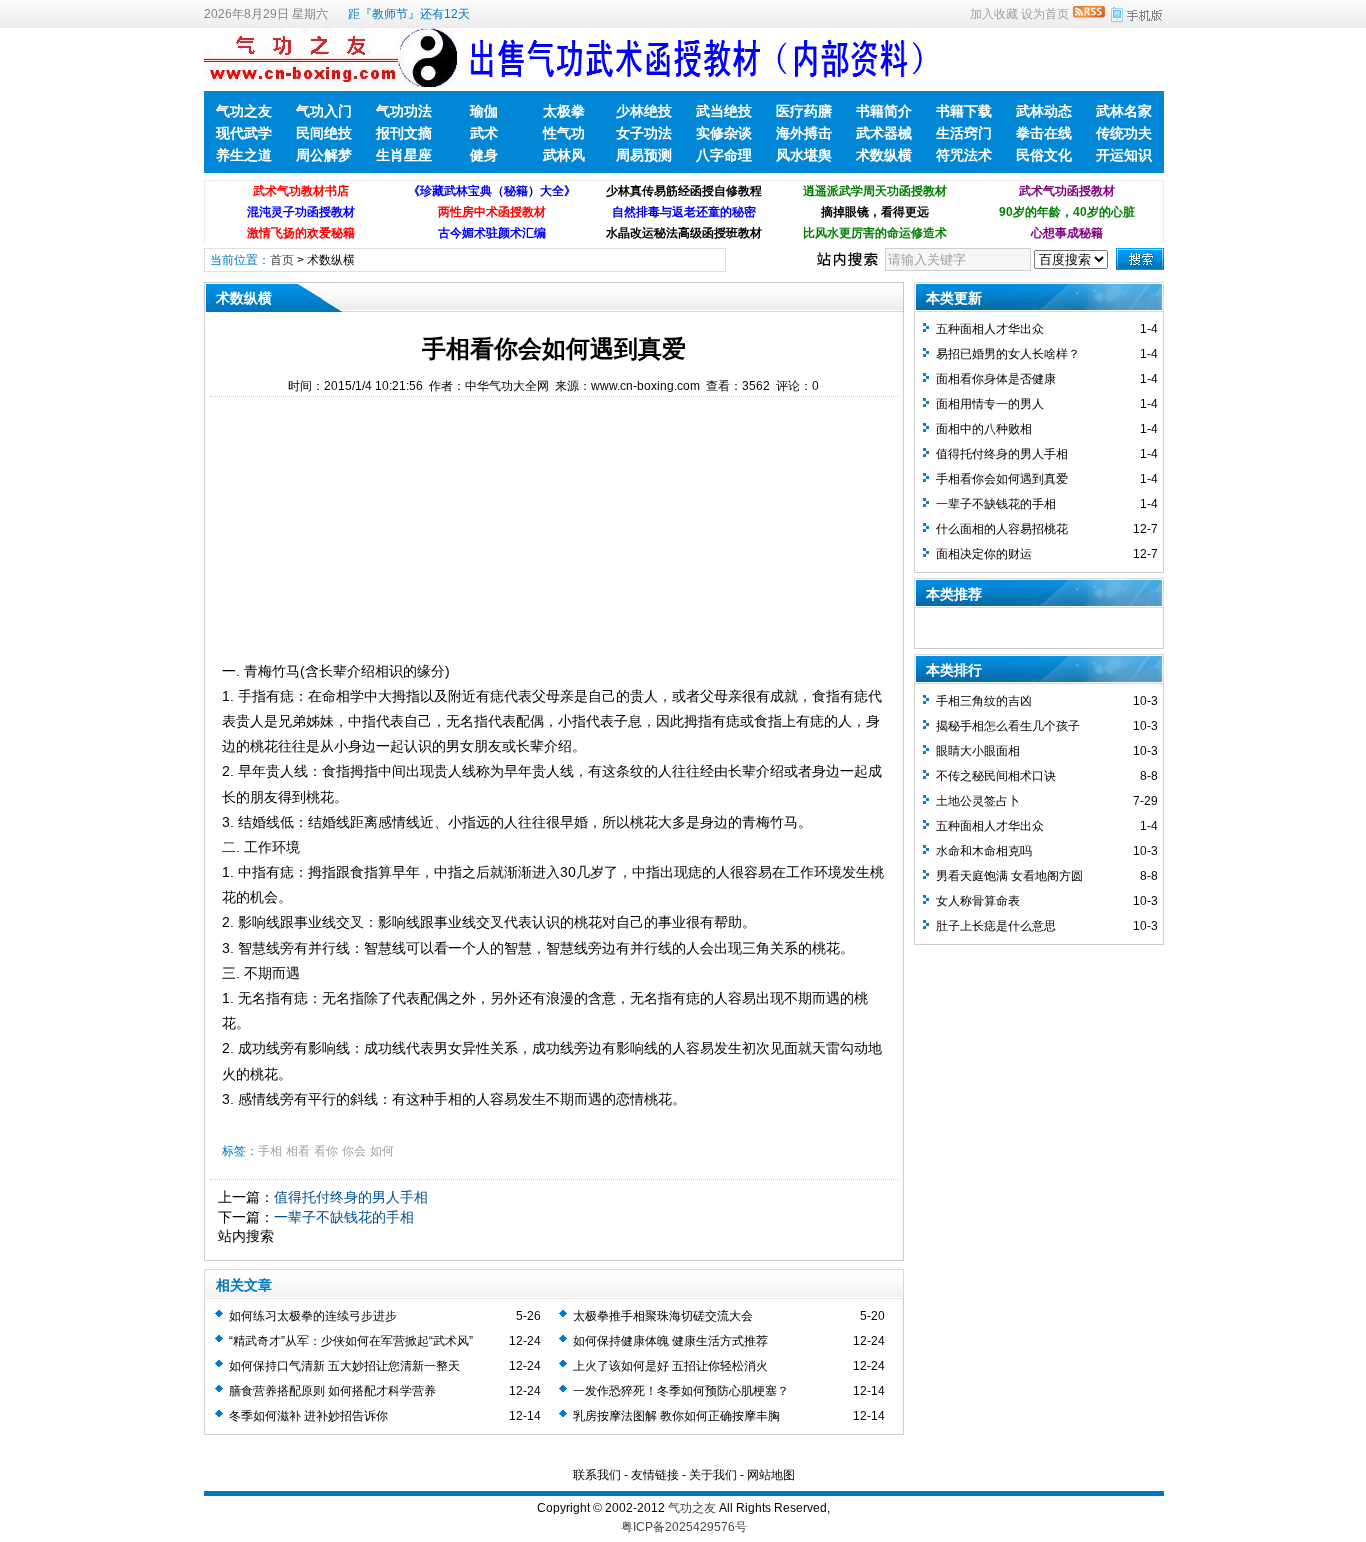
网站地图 (771, 1475)
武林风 (564, 155)
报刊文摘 (404, 133)
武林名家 (1124, 111)
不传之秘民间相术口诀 (996, 776)
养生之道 (244, 155)
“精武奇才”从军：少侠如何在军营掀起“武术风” (351, 1341)
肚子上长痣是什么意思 (996, 926)
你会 (354, 1151)
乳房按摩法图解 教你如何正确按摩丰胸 (676, 1416)
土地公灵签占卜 (978, 801)
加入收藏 (994, 14)
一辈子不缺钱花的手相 (344, 1217)
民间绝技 (324, 133)
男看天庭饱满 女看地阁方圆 (1009, 876)
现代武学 (244, 133)
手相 (270, 1151)
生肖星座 (404, 155)
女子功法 (644, 133)
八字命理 (724, 155)
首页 (282, 260)
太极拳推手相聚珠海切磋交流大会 (663, 1316)
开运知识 (1124, 155)
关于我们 (713, 1475)
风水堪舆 (804, 155)
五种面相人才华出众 (990, 329)
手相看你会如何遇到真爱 (1002, 479)
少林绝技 (644, 111)
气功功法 (404, 111)
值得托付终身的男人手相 (351, 1197)
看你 (326, 1151)
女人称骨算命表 (978, 901)
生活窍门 (964, 133)
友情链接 (655, 1475)
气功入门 (324, 111)
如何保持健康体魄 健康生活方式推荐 (670, 1341)
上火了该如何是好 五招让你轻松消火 (670, 1366)
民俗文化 (1044, 155)
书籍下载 (964, 111)
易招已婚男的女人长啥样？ (1008, 354)
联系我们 (597, 1475)
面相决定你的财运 (984, 554)
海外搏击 (804, 133)
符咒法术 (964, 155)
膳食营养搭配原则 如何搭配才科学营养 (332, 1391)
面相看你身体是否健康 (996, 379)
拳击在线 (1044, 133)
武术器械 (884, 133)
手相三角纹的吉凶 (984, 701)
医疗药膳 (804, 111)
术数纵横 (884, 155)
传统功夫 (1124, 133)
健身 (484, 155)
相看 (298, 1151)
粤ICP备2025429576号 (684, 1527)
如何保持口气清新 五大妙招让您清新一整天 (344, 1366)
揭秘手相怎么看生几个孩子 (1008, 726)
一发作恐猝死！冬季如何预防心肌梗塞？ (681, 1391)
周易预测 (644, 155)
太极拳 (564, 111)
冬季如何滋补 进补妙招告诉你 (308, 1416)
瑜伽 (484, 111)
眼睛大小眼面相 (978, 751)
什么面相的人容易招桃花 (1002, 529)
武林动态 (1044, 111)
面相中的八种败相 (984, 429)
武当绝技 (724, 111)
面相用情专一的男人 (990, 404)
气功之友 (244, 111)
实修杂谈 (724, 133)
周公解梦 (324, 155)
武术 (484, 133)
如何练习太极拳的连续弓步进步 (313, 1316)
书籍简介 (884, 111)
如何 (382, 1151)
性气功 (564, 133)
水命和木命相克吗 (984, 851)
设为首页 (1045, 14)
